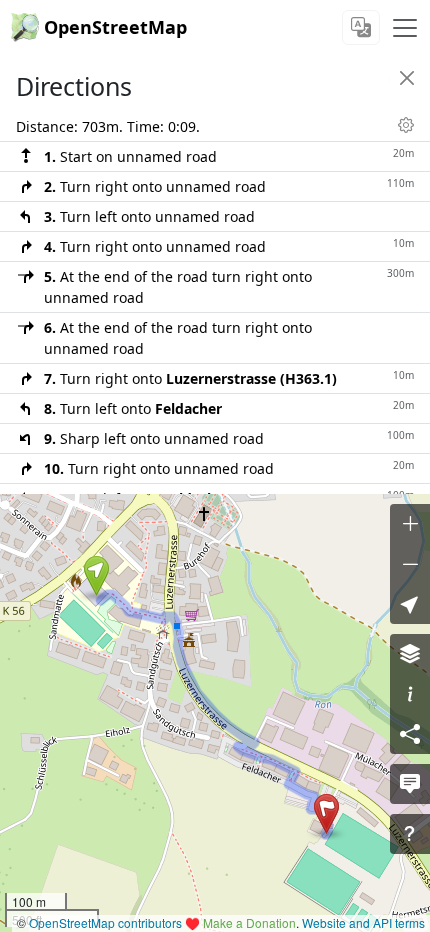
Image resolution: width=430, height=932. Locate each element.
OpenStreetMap (115, 27)
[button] (96, 576)
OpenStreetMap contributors (105, 922)
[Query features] (410, 834)
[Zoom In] (410, 524)
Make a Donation (249, 922)
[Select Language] (361, 27)
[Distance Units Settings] (406, 125)
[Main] (405, 28)
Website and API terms (363, 922)
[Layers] (410, 654)
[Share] (410, 734)
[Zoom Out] (410, 564)
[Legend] (410, 694)
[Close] (407, 78)
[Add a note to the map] (410, 784)
